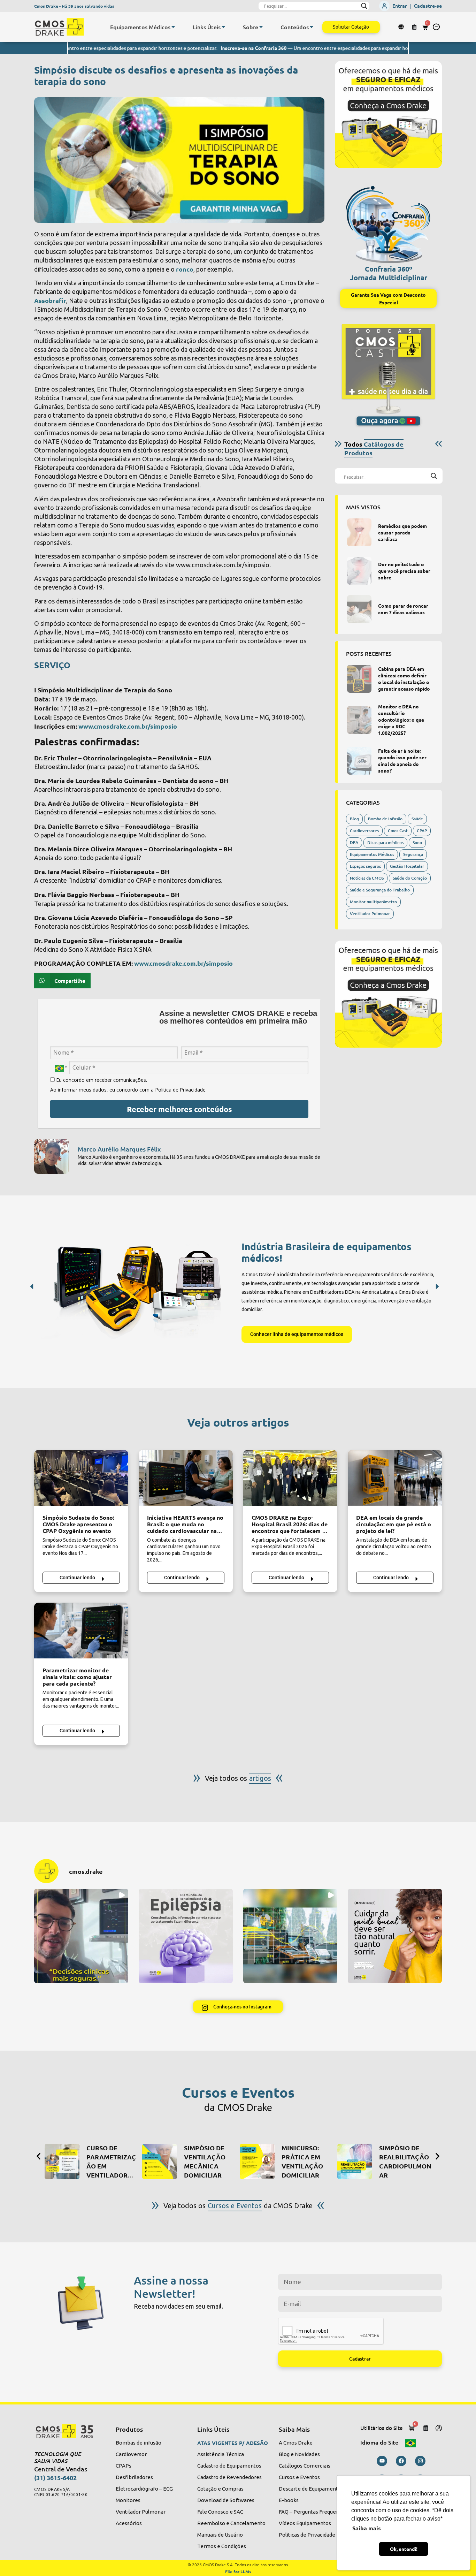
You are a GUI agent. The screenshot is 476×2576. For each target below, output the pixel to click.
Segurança (413, 854)
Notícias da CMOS (367, 878)
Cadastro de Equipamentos (229, 2466)
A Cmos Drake (296, 2443)
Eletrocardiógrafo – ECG (144, 2489)
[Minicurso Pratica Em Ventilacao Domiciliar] (257, 2161)
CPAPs (124, 2466)
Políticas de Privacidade (307, 2535)
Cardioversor (131, 2454)
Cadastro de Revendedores (229, 2477)
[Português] (410, 2442)
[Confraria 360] (388, 222)
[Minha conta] (439, 2428)
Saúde (417, 819)
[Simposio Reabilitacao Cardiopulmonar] (355, 2161)
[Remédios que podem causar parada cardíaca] (359, 532)
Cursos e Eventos (299, 2477)
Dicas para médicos (385, 842)
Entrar (400, 6)
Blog (354, 819)
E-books (289, 2500)
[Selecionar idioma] (402, 27)
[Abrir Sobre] (261, 27)
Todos (374, 448)
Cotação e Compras (220, 2489)
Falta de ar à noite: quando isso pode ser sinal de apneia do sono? (402, 761)
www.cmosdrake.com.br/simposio (128, 726)
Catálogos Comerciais (305, 2466)
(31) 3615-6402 (55, 2478)
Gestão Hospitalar (407, 866)
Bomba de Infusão (385, 819)
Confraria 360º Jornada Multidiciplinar (389, 273)
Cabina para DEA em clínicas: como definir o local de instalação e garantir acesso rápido (404, 679)
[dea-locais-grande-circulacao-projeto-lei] (395, 1478)
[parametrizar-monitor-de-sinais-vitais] (81, 1631)
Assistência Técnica (221, 2454)
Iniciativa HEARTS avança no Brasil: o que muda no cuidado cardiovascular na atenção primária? (185, 1527)
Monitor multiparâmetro (373, 902)
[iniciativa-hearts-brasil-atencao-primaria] (186, 1478)
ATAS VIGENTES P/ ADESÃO (233, 2443)
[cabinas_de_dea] (359, 679)
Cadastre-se (428, 6)
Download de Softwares (226, 2500)
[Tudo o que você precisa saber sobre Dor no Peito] (359, 571)
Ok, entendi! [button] (404, 2549)
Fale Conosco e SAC (220, 2512)
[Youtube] (382, 2461)
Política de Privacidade (180, 1090)
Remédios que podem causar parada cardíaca (402, 532)
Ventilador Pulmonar (370, 914)
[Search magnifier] (364, 6)
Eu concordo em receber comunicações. (101, 1080)
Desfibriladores (134, 2477)
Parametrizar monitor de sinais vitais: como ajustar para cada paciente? (77, 1677)
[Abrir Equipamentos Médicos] (173, 27)
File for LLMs (238, 2571)
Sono (417, 842)
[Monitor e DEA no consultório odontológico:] (359, 720)
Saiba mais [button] (367, 2528)
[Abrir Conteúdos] (312, 27)
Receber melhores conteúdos (179, 1109)
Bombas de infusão (139, 2443)
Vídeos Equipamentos (305, 2523)
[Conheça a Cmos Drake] (388, 115)
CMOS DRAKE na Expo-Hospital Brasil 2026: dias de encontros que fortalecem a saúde (290, 1527)
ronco (185, 269)
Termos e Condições (222, 2546)
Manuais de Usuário (220, 2535)
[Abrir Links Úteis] (223, 27)
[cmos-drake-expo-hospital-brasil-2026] (290, 1478)
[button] (436, 27)
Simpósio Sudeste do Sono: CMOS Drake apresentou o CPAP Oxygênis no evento (78, 1524)
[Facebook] (401, 2461)
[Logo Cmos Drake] (59, 27)
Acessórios (129, 2523)
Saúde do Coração (410, 878)
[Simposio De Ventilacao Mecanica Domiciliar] (160, 2161)
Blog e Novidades (299, 2454)
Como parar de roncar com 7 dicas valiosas (403, 609)
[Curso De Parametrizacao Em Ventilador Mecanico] (62, 2161)
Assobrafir (50, 300)
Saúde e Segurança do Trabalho (380, 890)
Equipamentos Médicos (372, 854)
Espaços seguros (365, 866)
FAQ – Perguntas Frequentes (313, 2512)
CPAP (422, 831)
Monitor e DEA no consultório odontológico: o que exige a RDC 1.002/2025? (401, 720)
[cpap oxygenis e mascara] (359, 761)
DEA (354, 842)
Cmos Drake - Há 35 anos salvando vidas (74, 6)
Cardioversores (364, 831)
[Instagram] (420, 2461)
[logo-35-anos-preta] (68, 2431)
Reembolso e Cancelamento (231, 2523)
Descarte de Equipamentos (311, 2489)
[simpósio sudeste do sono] (81, 1478)
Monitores (128, 2500)
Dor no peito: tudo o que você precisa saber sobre (404, 571)
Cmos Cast (398, 831)
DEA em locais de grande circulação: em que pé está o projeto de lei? (394, 1524)
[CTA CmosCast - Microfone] (388, 375)
